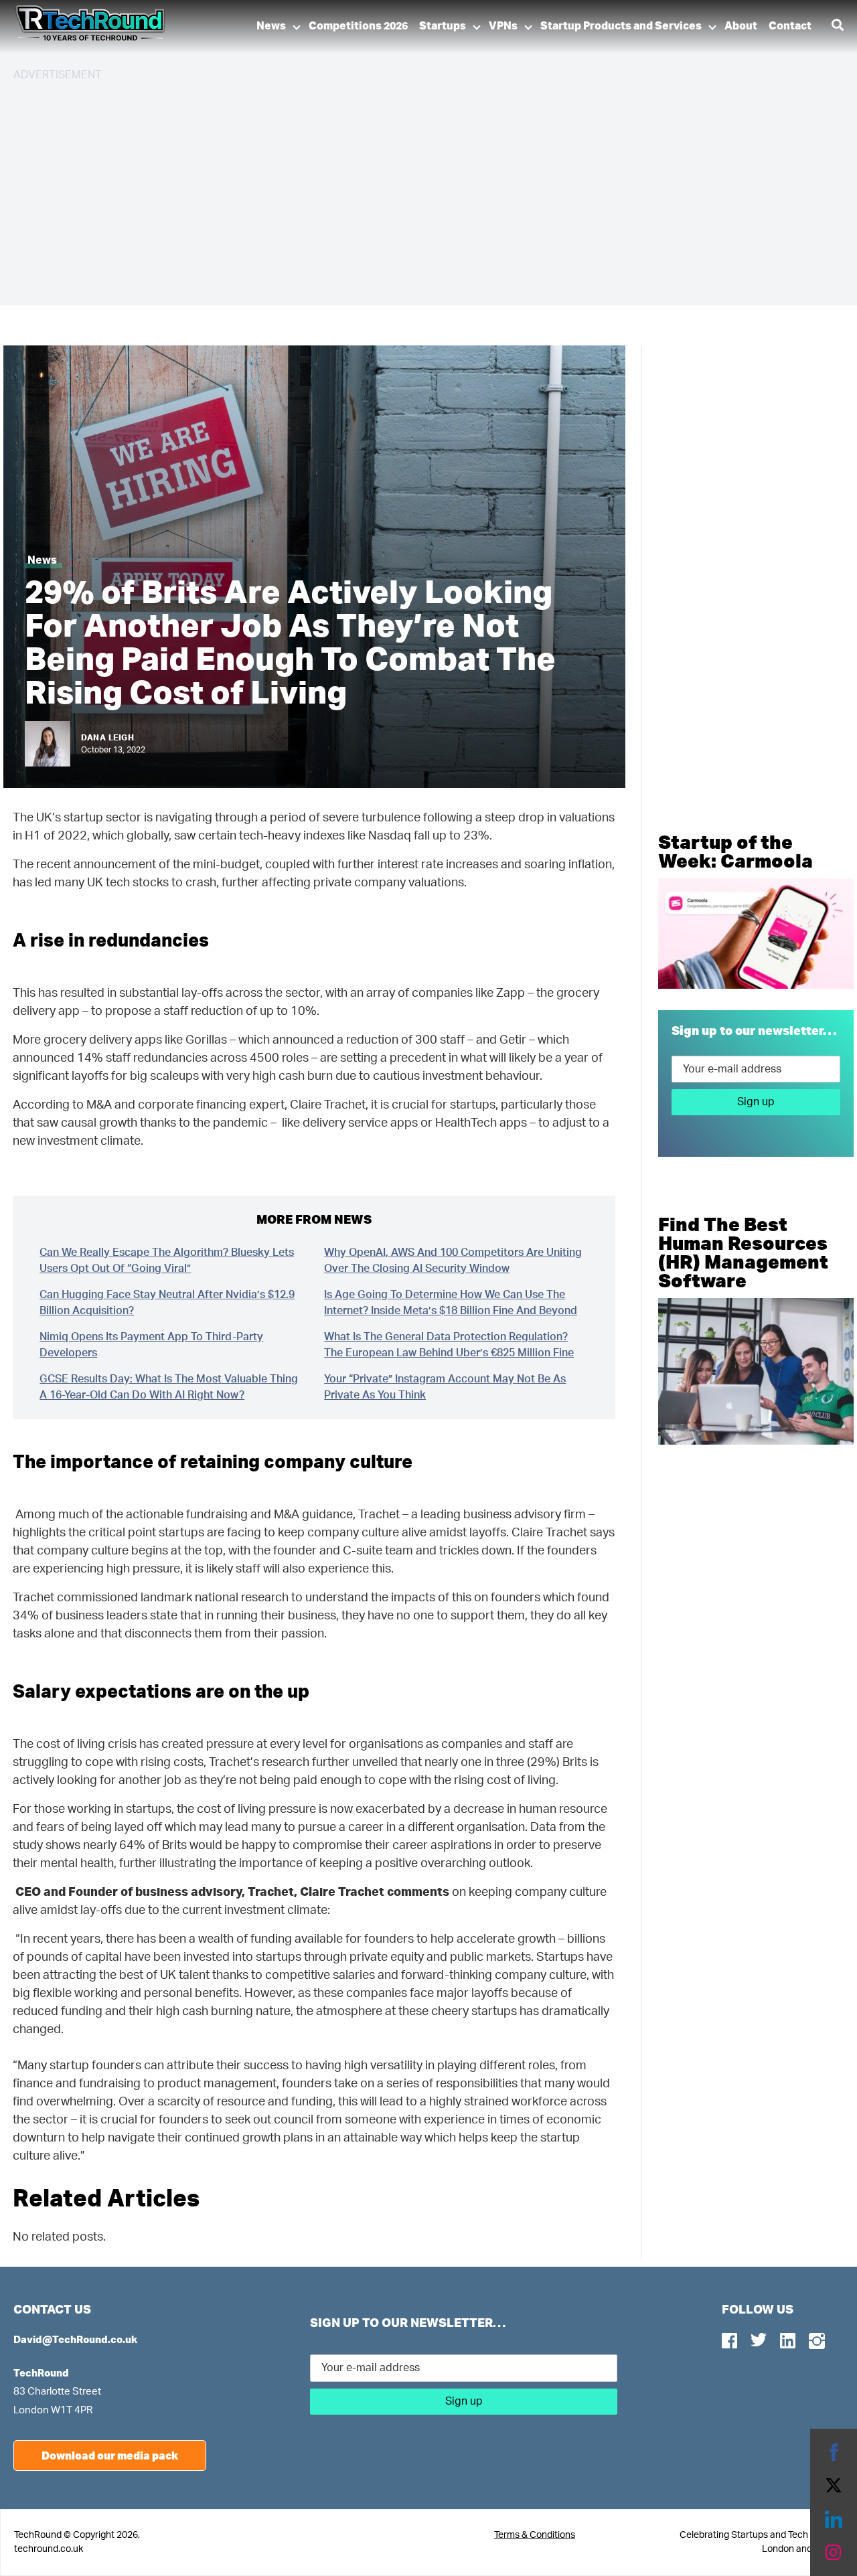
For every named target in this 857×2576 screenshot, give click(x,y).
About (741, 26)
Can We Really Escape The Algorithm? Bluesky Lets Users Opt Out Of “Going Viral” (167, 1261)
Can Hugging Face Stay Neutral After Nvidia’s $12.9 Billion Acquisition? (167, 1303)
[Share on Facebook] (834, 2452)
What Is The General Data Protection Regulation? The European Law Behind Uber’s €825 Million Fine (449, 1345)
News (271, 26)
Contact (790, 26)
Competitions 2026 (358, 26)
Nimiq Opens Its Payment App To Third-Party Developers (151, 1345)
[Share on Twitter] (834, 2486)
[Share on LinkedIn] (834, 2519)
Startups (443, 26)
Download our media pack (110, 2455)
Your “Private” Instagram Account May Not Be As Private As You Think (445, 1387)
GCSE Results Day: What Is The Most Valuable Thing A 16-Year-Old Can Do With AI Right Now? (169, 1387)
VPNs (503, 26)
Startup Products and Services (621, 26)
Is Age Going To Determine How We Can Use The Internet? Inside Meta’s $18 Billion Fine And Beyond (451, 1303)
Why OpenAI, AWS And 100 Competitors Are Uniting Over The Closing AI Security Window (453, 1261)
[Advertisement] (415, 187)
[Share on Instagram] (834, 2553)
